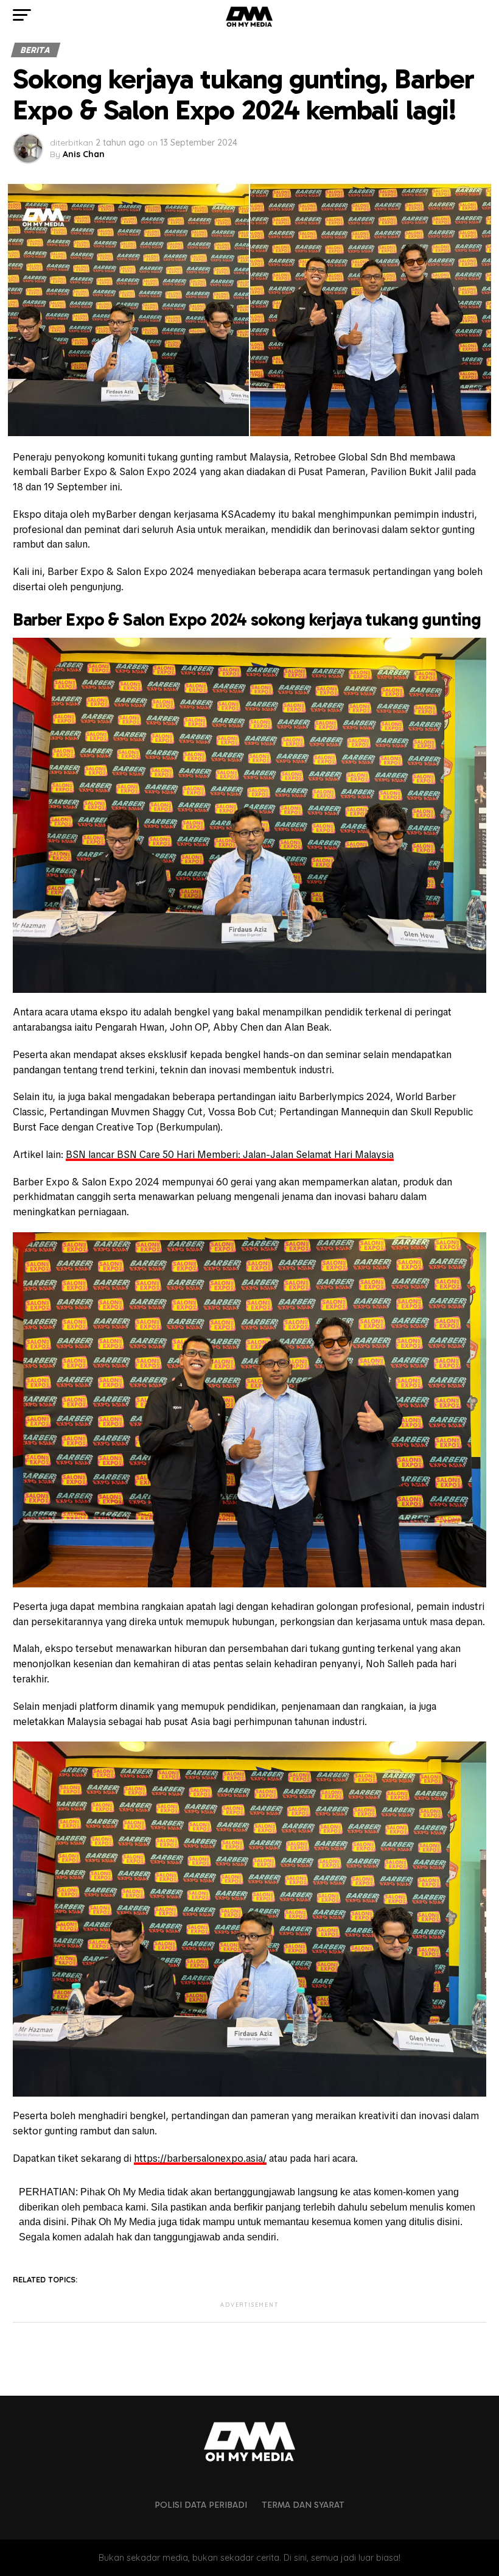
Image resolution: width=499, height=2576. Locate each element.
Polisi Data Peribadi (201, 2505)
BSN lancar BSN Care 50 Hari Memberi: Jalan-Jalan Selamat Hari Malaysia (230, 1155)
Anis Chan (84, 154)
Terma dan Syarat (303, 2505)
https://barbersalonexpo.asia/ (200, 2158)
